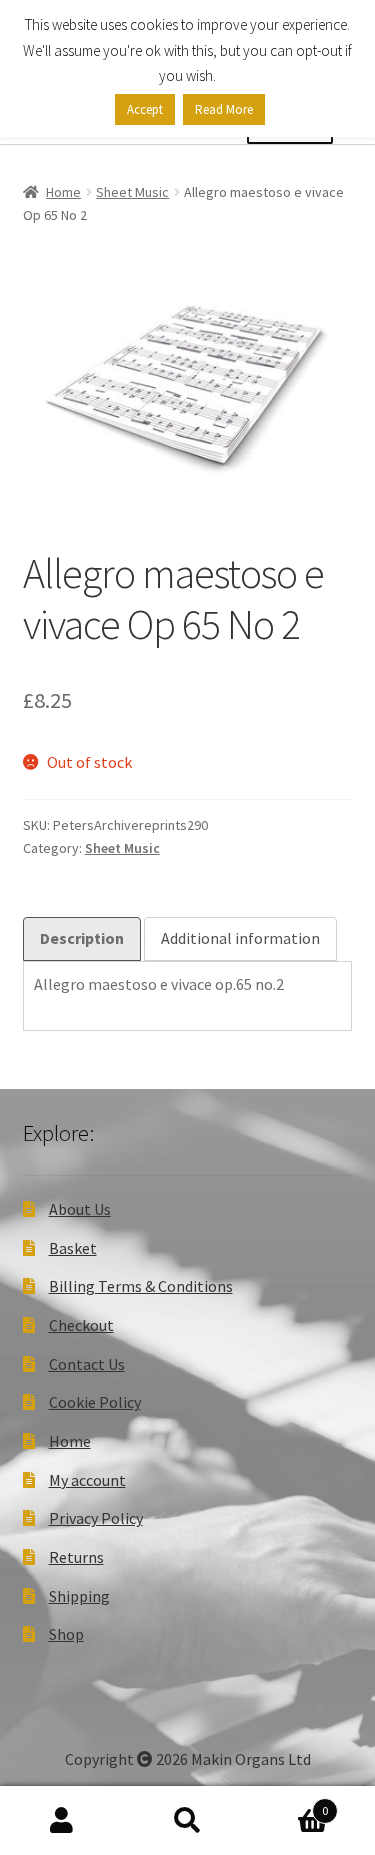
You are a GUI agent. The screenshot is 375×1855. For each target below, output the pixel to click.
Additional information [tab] (240, 938)
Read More (224, 109)
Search (187, 1821)
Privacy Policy (96, 1518)
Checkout (81, 1325)
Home (63, 192)
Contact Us (87, 1364)
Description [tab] (82, 938)
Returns (76, 1557)
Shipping (79, 1596)
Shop (66, 1634)
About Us (80, 1209)
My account (87, 1480)
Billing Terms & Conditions (141, 1286)
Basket (73, 1248)
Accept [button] (145, 109)
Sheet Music (132, 192)
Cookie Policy (95, 1402)
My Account (62, 1821)
